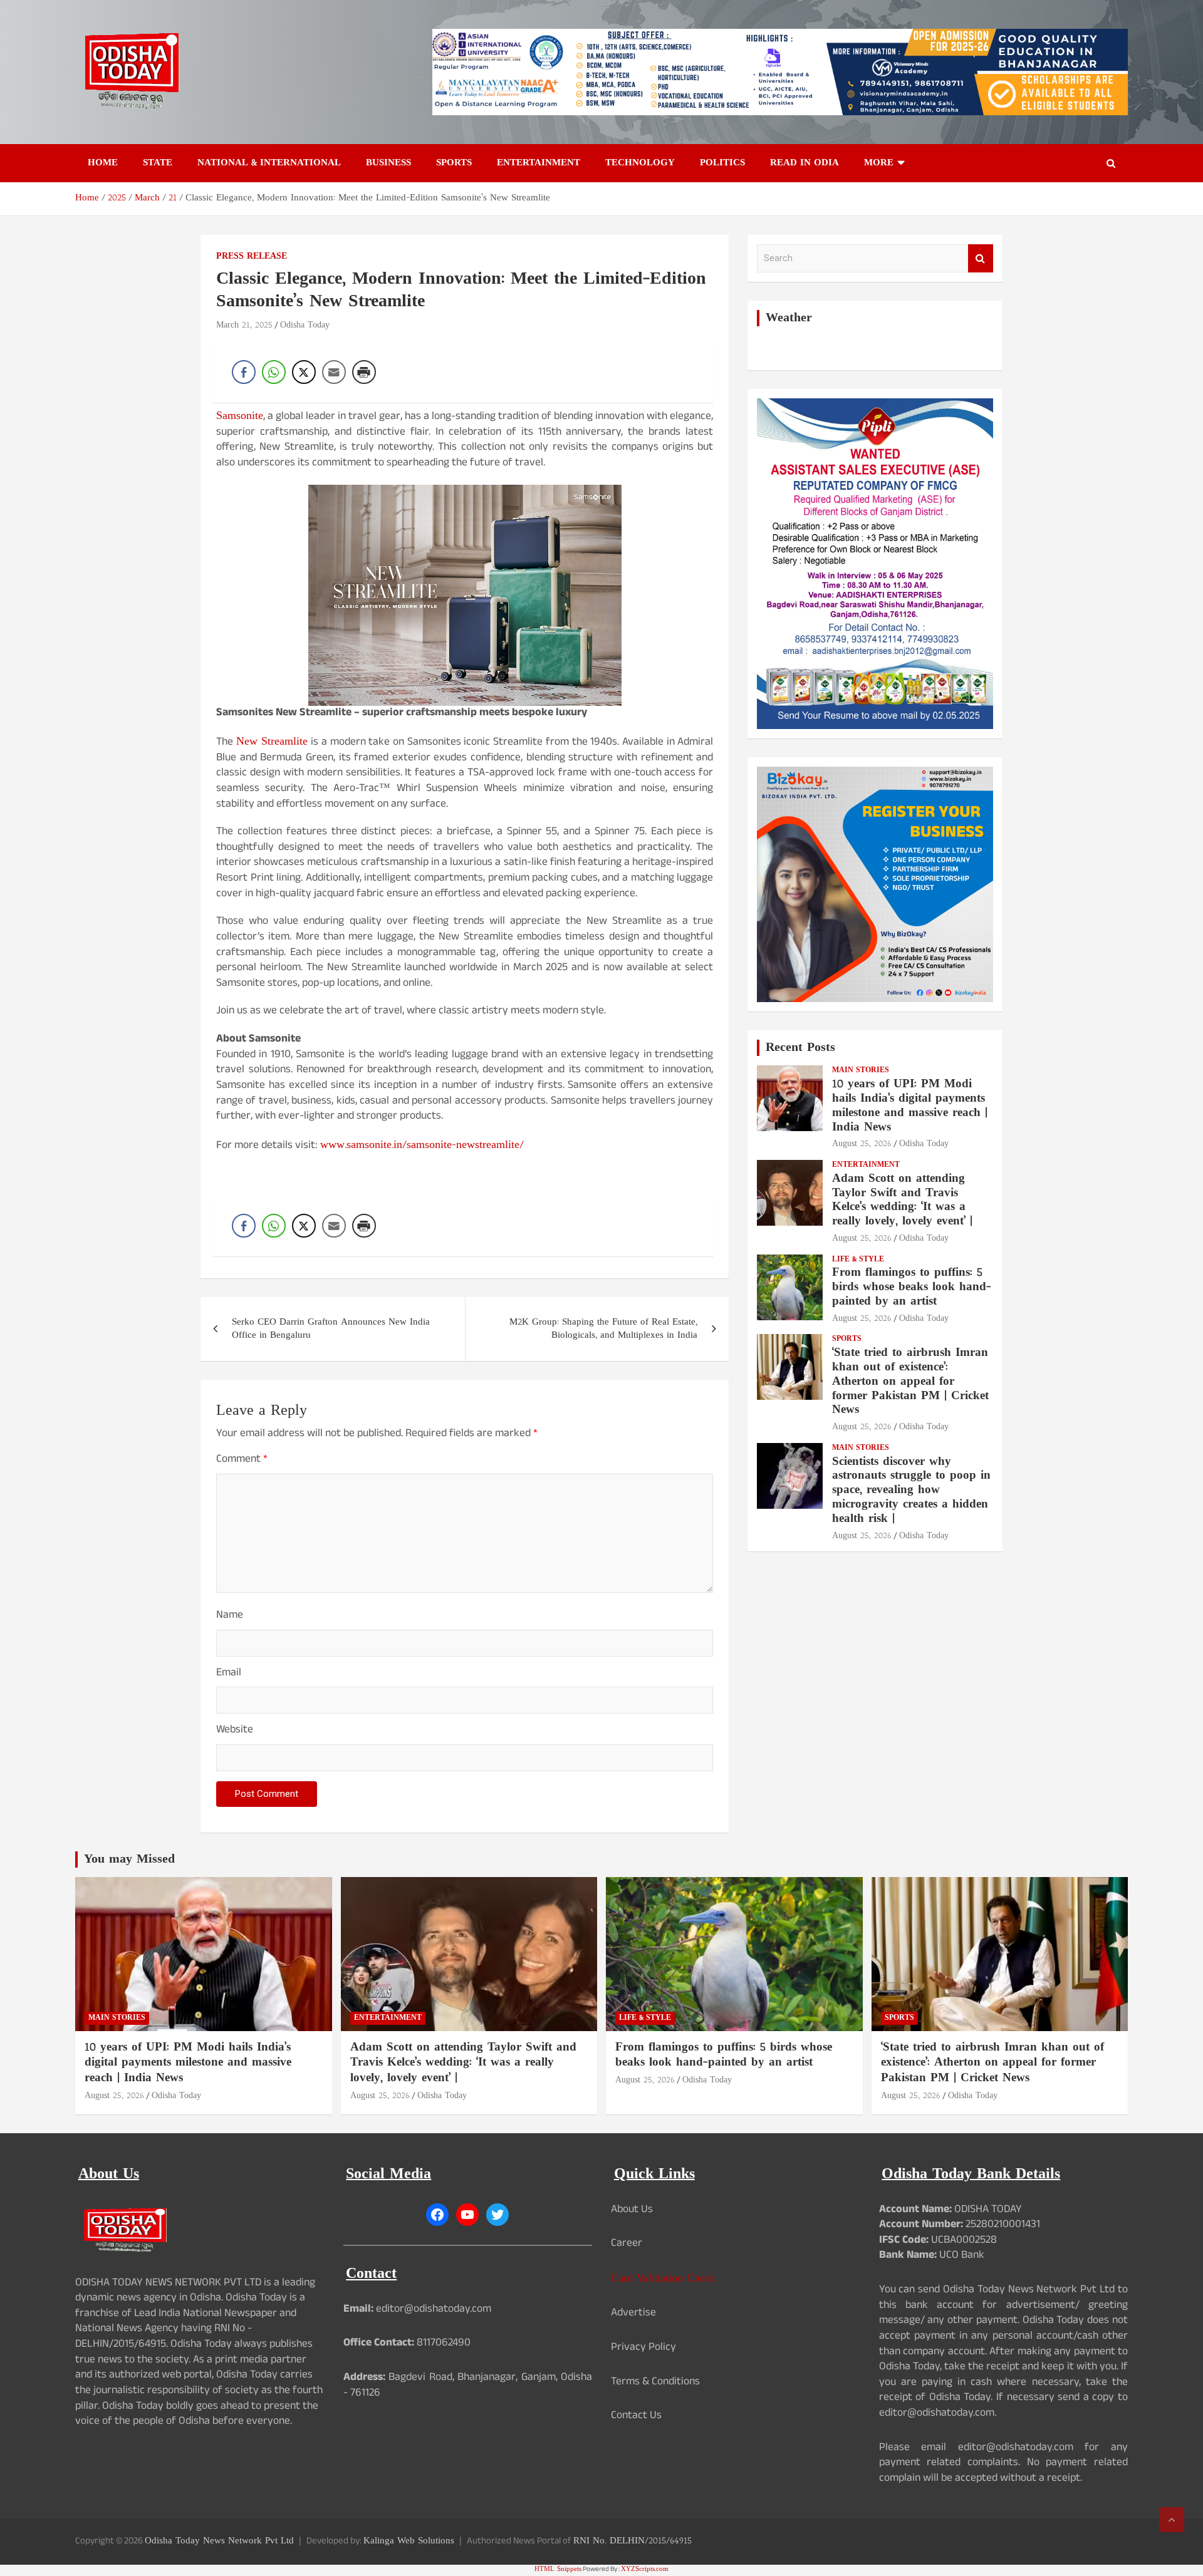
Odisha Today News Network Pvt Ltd (219, 2541)
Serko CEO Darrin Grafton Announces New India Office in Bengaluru (331, 1329)
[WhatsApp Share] (274, 372)
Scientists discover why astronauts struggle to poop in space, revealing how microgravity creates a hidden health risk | (911, 1491)
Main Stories (861, 1071)
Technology (640, 163)
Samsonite (240, 416)
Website (235, 1731)
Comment (242, 1461)
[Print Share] (364, 372)
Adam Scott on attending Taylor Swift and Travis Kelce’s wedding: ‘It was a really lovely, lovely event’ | (902, 1200)
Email (229, 1674)
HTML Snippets (558, 2569)
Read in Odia (805, 163)
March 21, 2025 (244, 325)
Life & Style (858, 1260)
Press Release (252, 257)
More (879, 163)
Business (388, 163)
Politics (722, 163)
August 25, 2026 (862, 1144)
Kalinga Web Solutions (409, 2541)
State (158, 163)
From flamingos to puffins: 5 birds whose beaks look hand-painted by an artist (912, 1287)
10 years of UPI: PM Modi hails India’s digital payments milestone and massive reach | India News (910, 1106)
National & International (269, 163)
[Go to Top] (1172, 2520)
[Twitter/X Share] (304, 372)
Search (981, 258)
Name (230, 1617)
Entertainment (539, 163)
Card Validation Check (663, 2279)
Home (103, 163)
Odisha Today (305, 325)
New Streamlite (272, 742)
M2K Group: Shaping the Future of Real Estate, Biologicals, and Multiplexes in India (603, 1329)
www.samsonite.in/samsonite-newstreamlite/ (422, 1145)
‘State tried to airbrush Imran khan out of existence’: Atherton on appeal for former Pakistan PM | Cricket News (910, 1382)
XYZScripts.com (645, 2569)
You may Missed (129, 1860)
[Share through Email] (334, 372)
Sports (454, 163)
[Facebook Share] (244, 372)
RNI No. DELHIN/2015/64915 (633, 2541)
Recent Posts (800, 1048)
